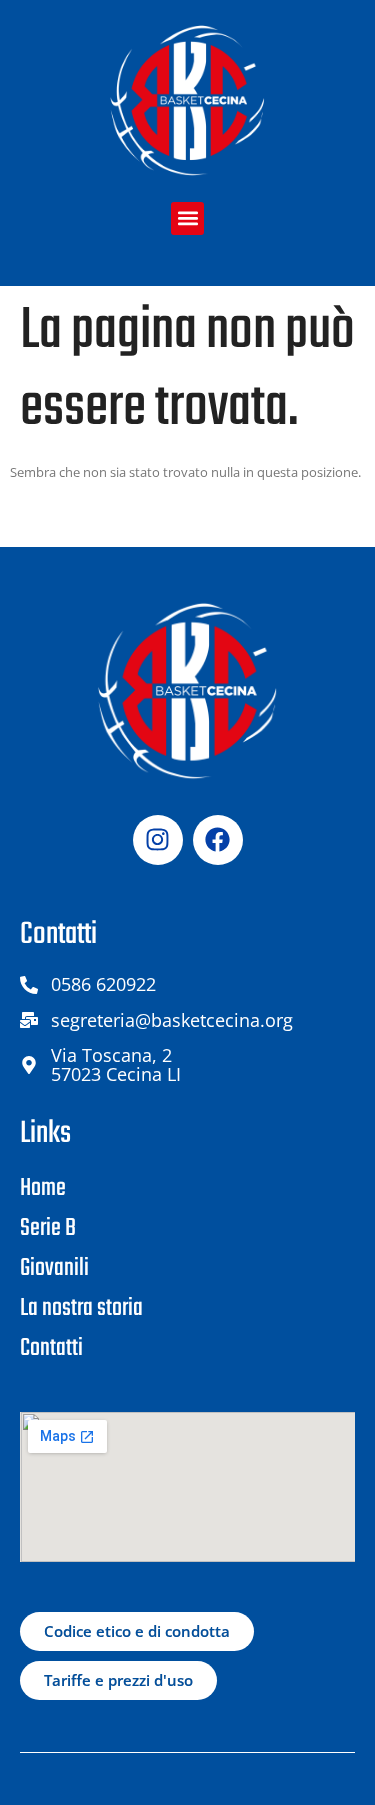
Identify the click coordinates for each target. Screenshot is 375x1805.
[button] (187, 218)
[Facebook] (218, 840)
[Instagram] (158, 840)
